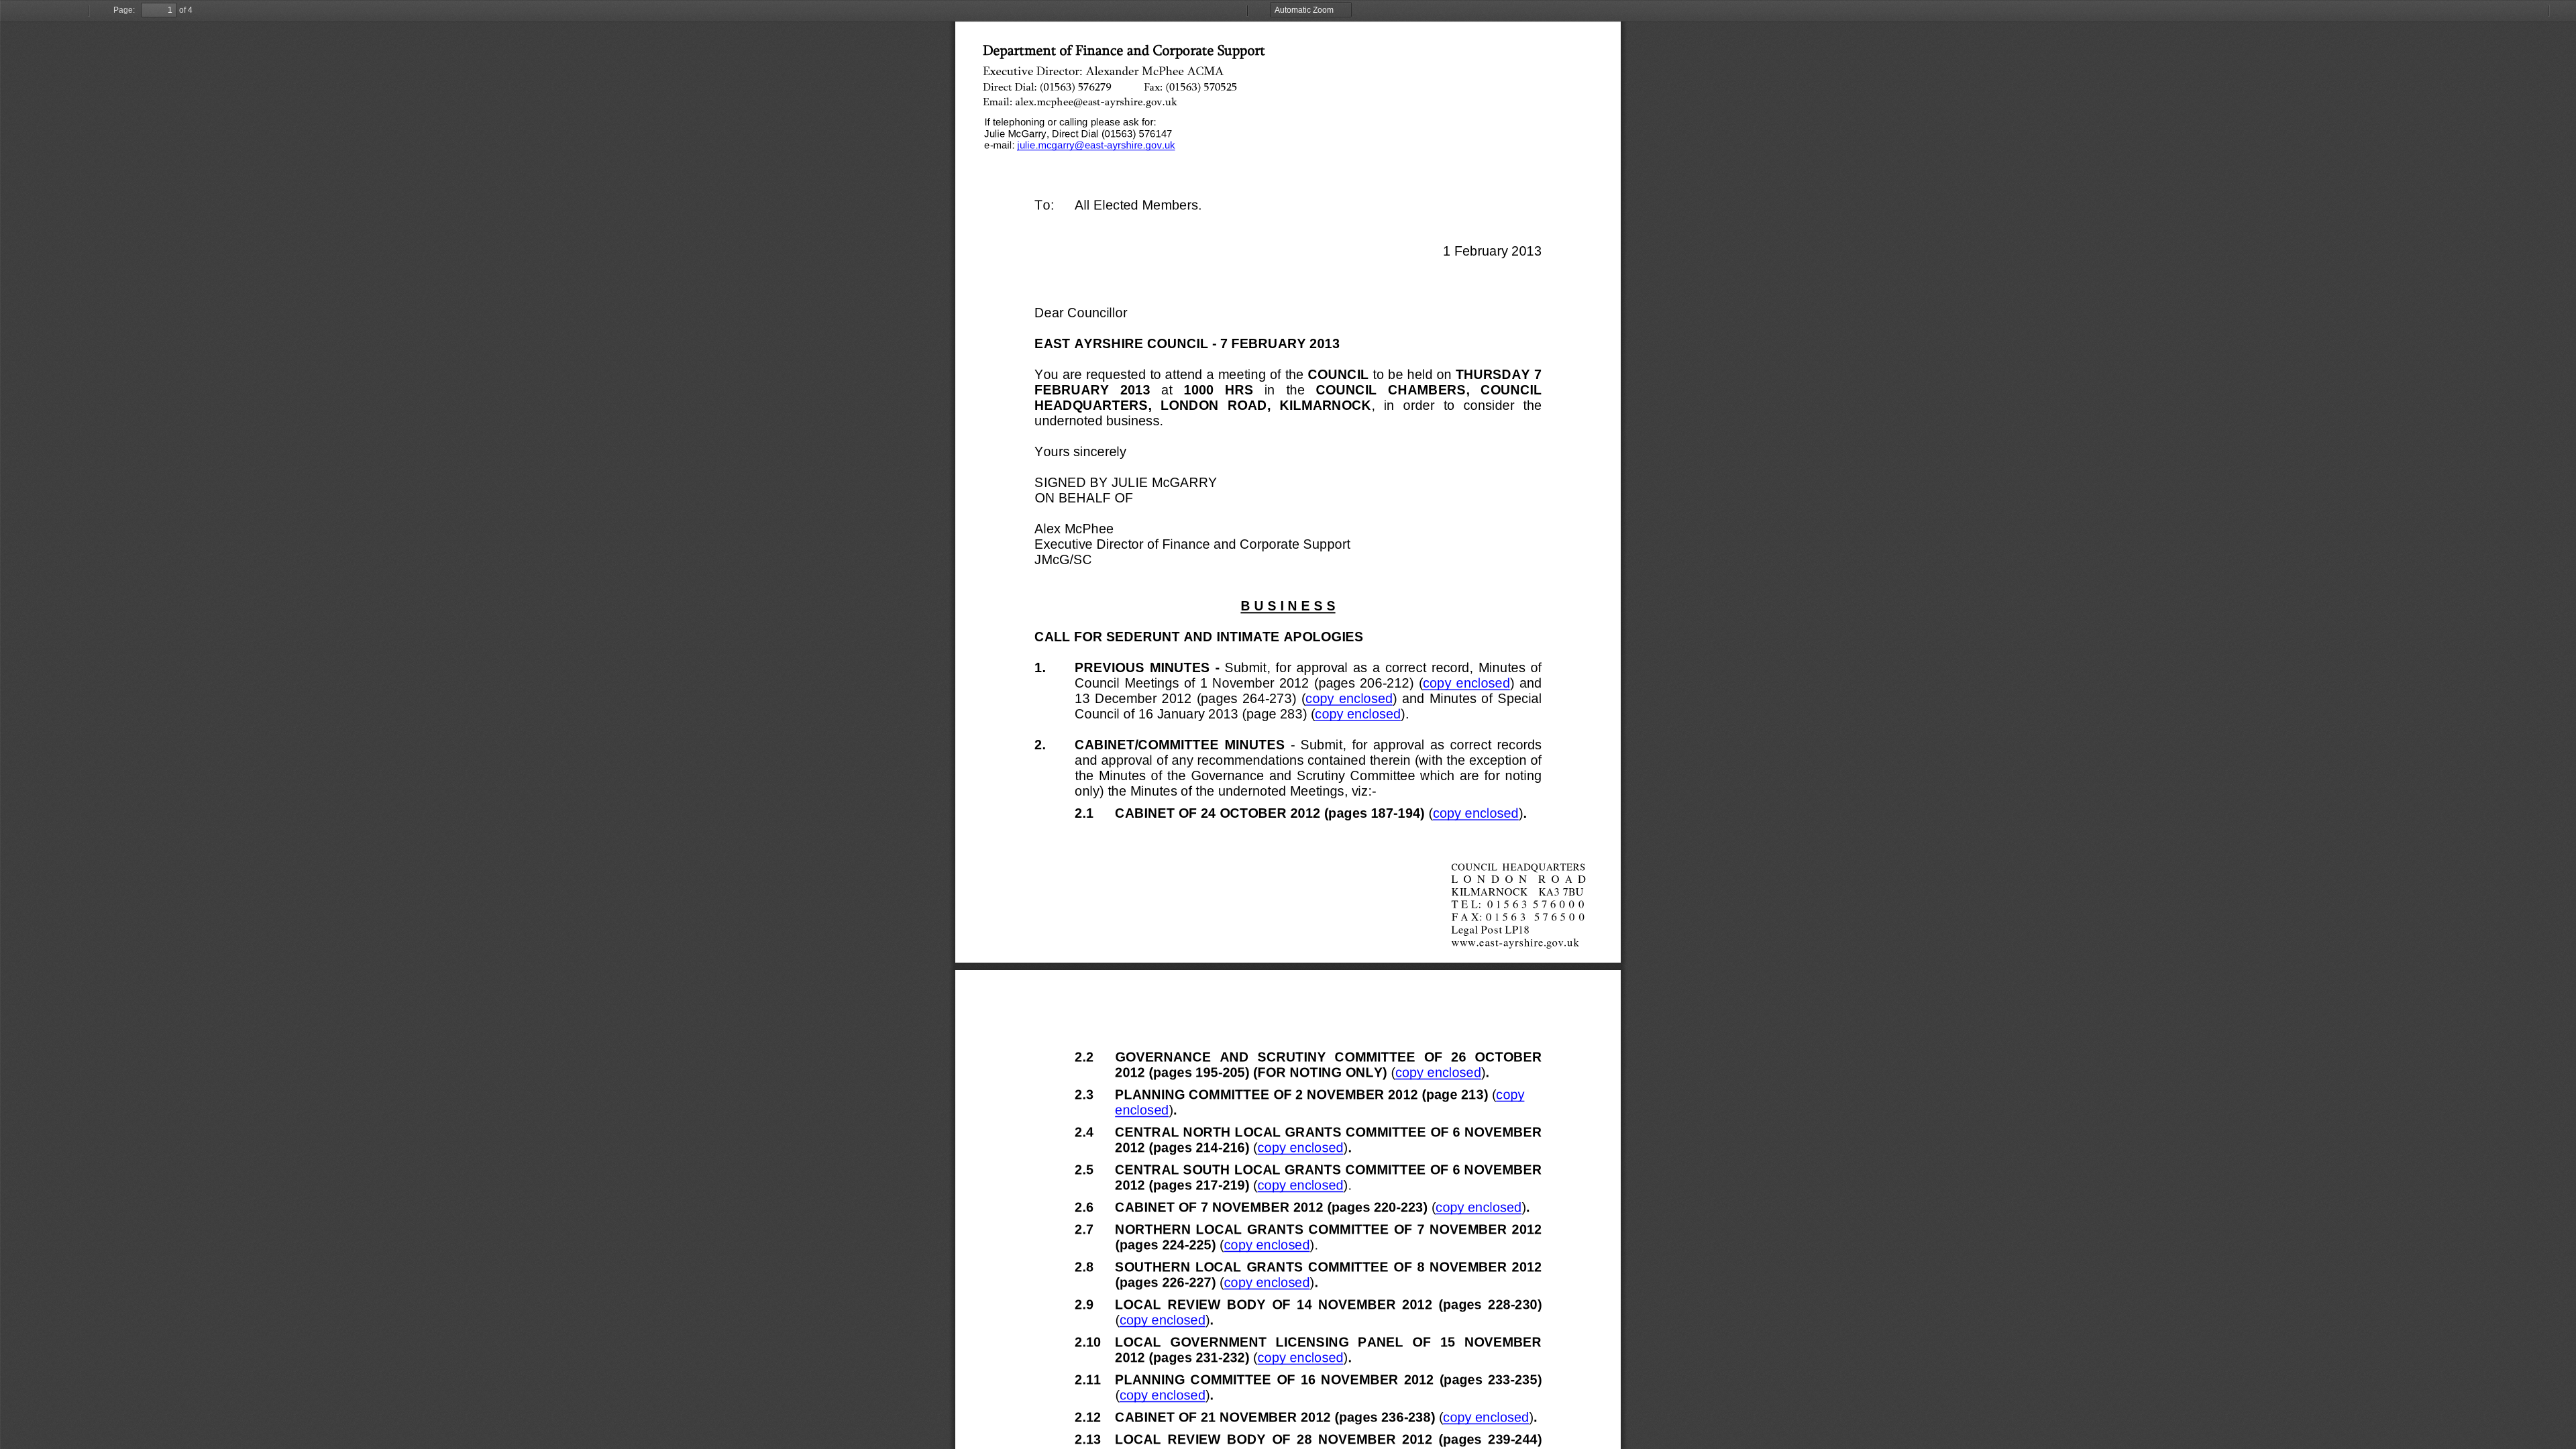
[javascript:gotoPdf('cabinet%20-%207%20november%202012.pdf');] (1478, 1211)
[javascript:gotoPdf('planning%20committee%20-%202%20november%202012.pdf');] (1518, 1094)
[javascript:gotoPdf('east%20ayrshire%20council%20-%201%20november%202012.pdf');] (1466, 683)
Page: (124, 10)
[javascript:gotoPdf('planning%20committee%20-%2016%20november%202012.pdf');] (1162, 1398)
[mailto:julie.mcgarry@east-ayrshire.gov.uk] (1096, 145)
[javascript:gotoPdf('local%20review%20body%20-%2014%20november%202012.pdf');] (1162, 1323)
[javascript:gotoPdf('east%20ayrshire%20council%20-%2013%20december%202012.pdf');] (1349, 699)
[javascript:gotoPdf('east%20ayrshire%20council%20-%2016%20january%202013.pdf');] (1357, 714)
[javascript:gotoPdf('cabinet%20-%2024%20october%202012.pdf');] (1475, 817)
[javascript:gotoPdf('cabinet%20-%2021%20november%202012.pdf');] (1486, 1420)
